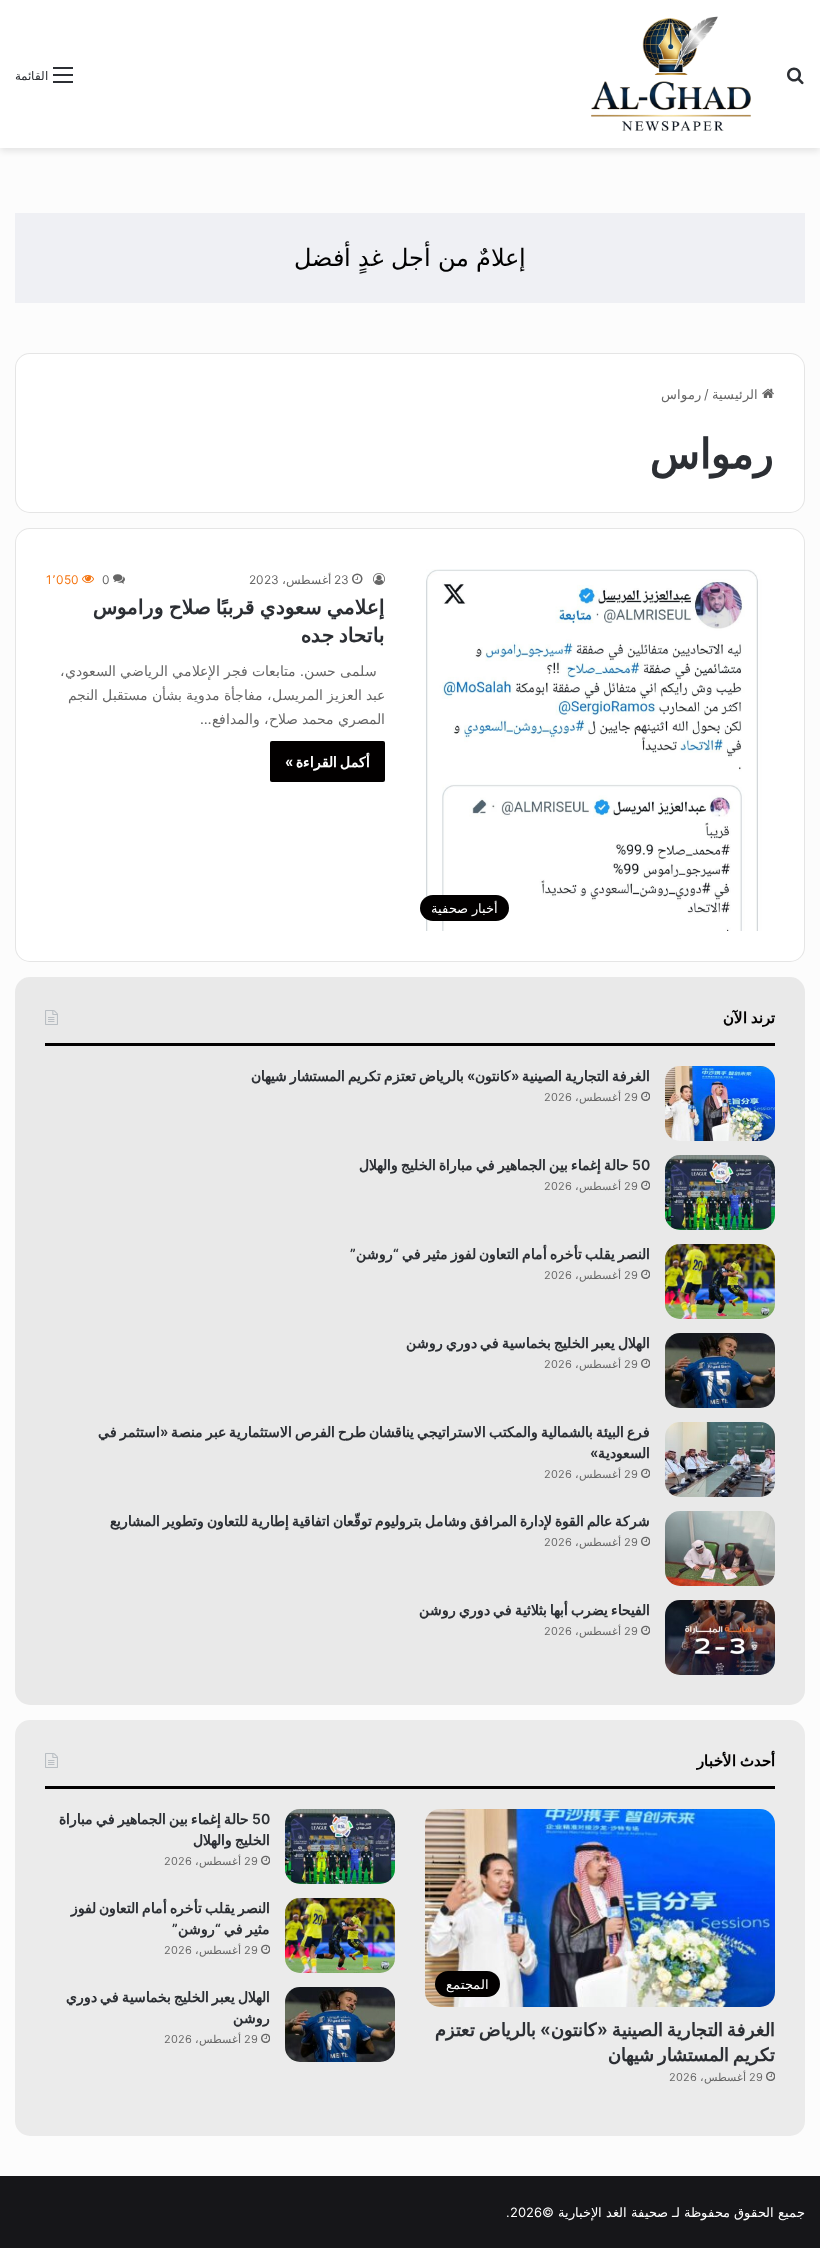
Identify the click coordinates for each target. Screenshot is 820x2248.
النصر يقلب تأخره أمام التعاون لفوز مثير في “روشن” (500, 1253)
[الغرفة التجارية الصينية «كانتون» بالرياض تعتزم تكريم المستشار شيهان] (720, 1103)
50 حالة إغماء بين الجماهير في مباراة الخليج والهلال (504, 1164)
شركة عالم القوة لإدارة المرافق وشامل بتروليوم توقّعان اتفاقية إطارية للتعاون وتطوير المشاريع (380, 1520)
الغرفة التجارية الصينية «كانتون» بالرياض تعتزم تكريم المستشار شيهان (450, 1075)
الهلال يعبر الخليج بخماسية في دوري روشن (528, 1342)
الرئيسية (737, 394)
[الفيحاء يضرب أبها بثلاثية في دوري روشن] (720, 1637)
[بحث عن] (795, 81)
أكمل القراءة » (327, 761)
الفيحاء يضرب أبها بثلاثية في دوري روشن (534, 1609)
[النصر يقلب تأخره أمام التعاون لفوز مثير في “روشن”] (720, 1281)
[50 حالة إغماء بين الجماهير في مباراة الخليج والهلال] (720, 1192)
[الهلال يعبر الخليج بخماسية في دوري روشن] (720, 1370)
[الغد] (671, 74)
